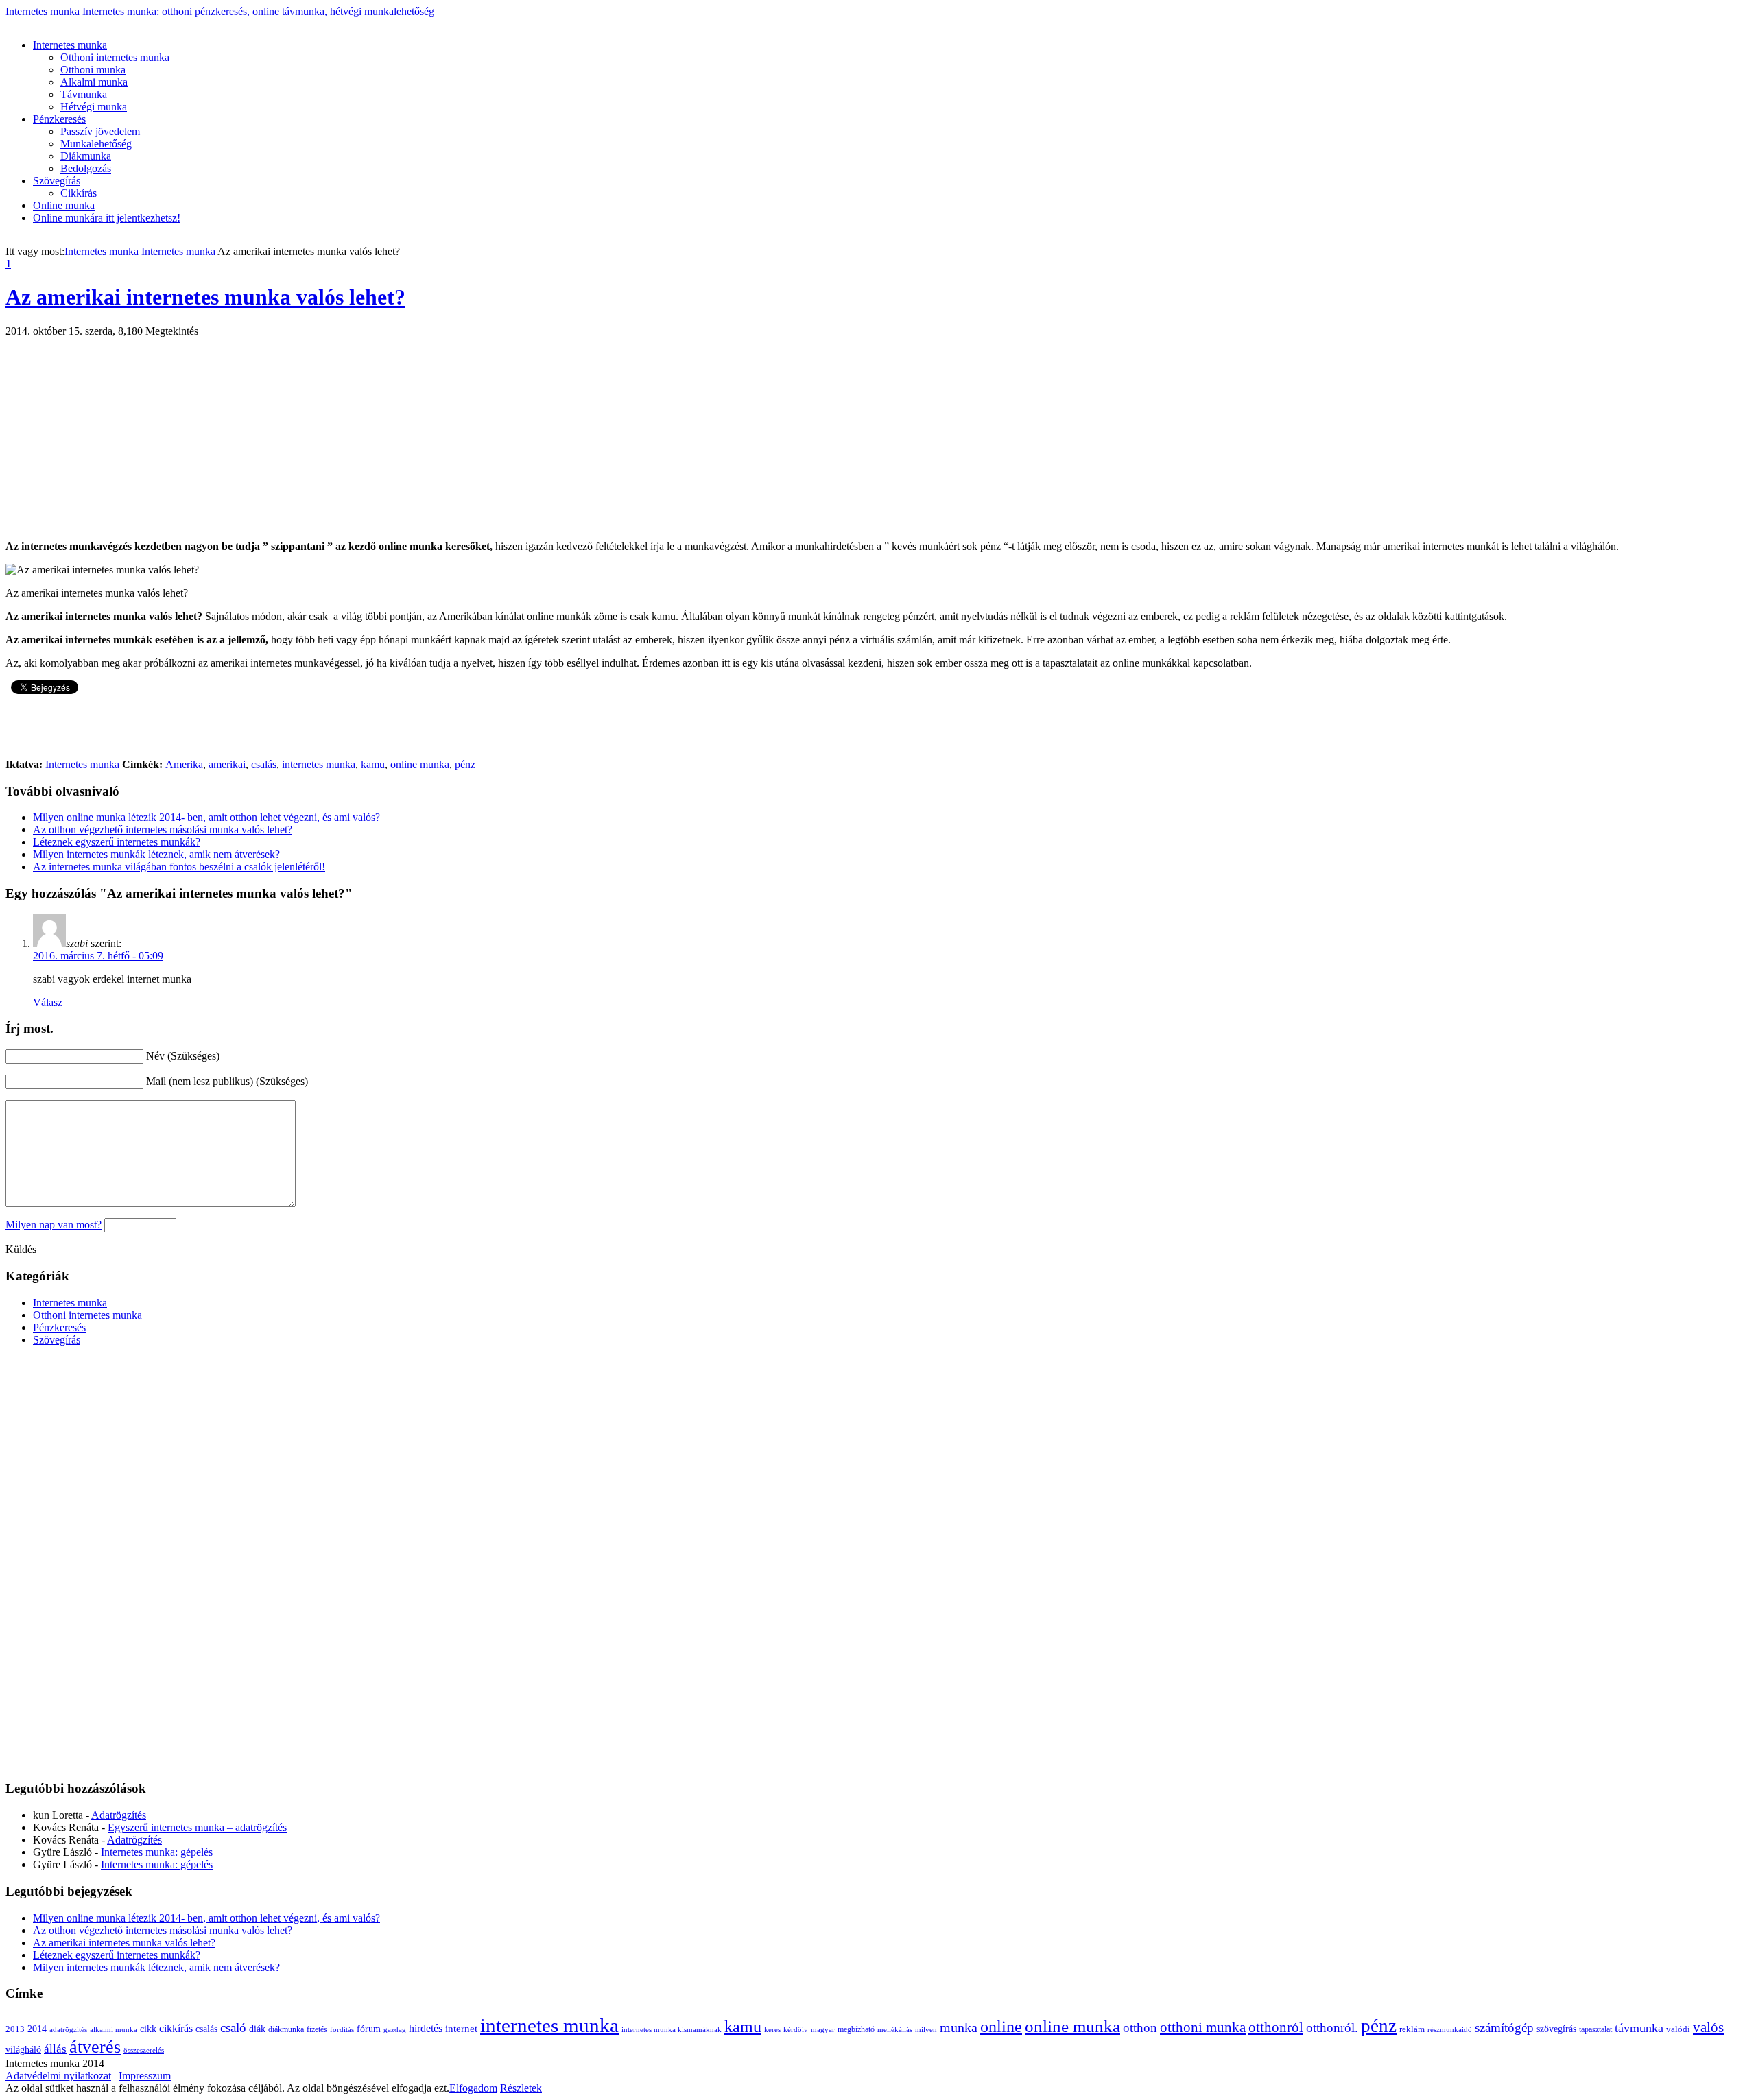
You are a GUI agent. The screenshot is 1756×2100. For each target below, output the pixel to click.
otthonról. (1332, 2028)
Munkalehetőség (96, 144)
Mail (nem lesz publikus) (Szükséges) (227, 1081)
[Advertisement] (255, 23)
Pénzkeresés (59, 119)
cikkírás (176, 2028)
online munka (420, 764)
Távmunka (84, 94)
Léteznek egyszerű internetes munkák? (117, 842)
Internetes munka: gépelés (157, 1852)
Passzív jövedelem (100, 131)
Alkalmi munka (94, 82)
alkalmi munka (114, 2030)
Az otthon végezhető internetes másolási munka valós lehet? (163, 830)
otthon (1140, 2028)
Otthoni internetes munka (115, 57)
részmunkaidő (1450, 2030)
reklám (1412, 2029)
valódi (1678, 2029)
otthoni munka (1203, 2027)
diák (257, 2029)
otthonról (1276, 2027)
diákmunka (286, 2029)
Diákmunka (86, 156)
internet (461, 2028)
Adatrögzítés (119, 1815)
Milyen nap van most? (54, 1225)
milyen (926, 2030)
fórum (369, 2029)
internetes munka (319, 764)
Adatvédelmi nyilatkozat (58, 2076)
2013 (15, 2029)
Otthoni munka (93, 70)
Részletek (521, 2088)
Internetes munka (220, 11)
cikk (148, 2029)
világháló (23, 2050)
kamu (373, 764)
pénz (465, 764)
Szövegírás (57, 181)
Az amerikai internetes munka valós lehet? (205, 297)
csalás (264, 764)
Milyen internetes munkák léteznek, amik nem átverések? (156, 854)
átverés (95, 2047)
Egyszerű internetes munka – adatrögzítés (197, 1827)
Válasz (48, 1002)
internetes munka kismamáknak (672, 2030)
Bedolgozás (86, 168)
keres (772, 2030)
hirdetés (426, 2028)
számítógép (1504, 2028)
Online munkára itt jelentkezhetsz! (107, 218)
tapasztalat (1595, 2029)
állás (55, 2049)
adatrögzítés (68, 2030)
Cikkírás (79, 193)
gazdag (395, 2030)
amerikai (227, 764)
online (1001, 2027)
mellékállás (895, 2030)
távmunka (1639, 2028)
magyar (823, 2030)
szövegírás (1556, 2029)
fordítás (342, 2030)
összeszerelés (144, 2050)
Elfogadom (473, 2088)
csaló (233, 2028)
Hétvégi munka (94, 107)
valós (1708, 2027)
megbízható (856, 2029)
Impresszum (145, 2076)
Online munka (64, 205)
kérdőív (796, 2030)
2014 (37, 2029)
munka (959, 2027)
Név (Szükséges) (183, 1056)
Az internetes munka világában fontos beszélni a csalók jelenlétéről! (179, 867)
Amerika (184, 764)
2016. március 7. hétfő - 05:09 (98, 956)
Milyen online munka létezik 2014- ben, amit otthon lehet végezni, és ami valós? (206, 817)
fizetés (317, 2029)
